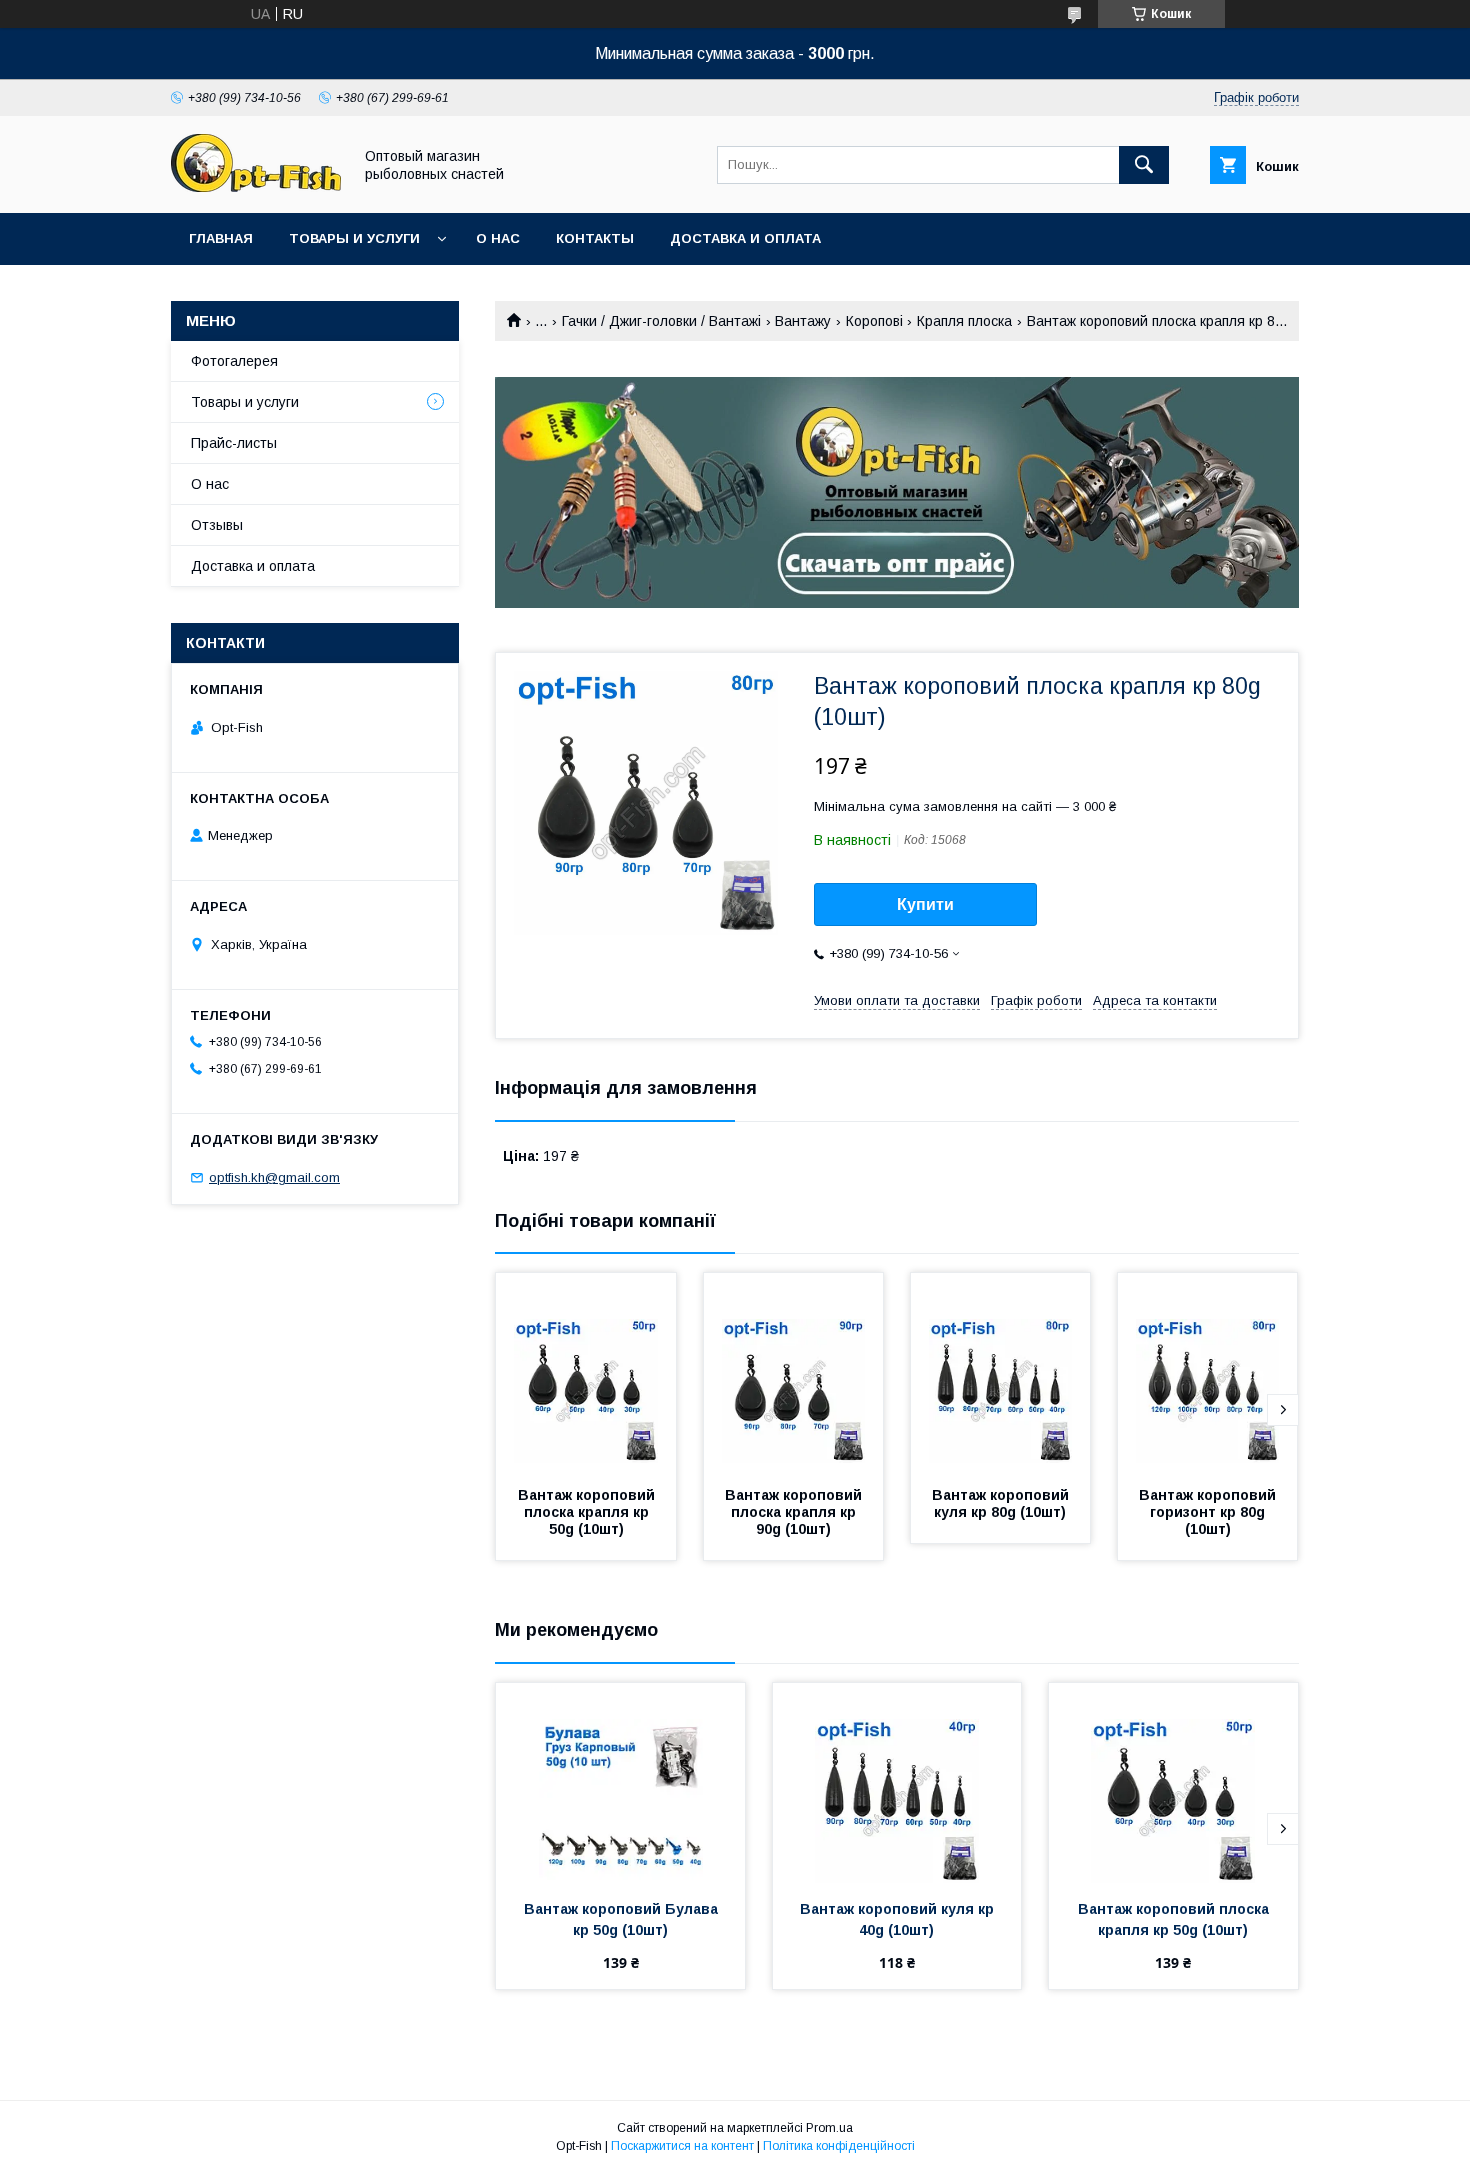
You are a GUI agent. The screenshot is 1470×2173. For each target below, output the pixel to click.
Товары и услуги (354, 238)
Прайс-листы (234, 443)
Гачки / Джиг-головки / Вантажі (661, 321)
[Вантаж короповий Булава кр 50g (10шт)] (620, 1783)
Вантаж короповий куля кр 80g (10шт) (1002, 1503)
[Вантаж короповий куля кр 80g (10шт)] (1001, 1373)
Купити (925, 904)
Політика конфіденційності (839, 2146)
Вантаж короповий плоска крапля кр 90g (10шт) (795, 1512)
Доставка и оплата (745, 238)
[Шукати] (1144, 165)
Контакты (595, 238)
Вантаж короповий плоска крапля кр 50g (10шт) (588, 1512)
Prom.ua (829, 2128)
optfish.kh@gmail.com (274, 1177)
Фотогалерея (234, 361)
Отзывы (217, 525)
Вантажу (803, 321)
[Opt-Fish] (256, 187)
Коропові (874, 321)
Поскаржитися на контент (682, 2146)
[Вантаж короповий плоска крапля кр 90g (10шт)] (794, 1373)
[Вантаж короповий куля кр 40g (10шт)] (897, 1783)
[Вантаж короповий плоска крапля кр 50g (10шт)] (586, 1373)
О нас (498, 238)
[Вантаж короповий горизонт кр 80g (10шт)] (1208, 1373)
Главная (221, 238)
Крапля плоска (964, 321)
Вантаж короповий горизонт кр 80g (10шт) (1209, 1512)
